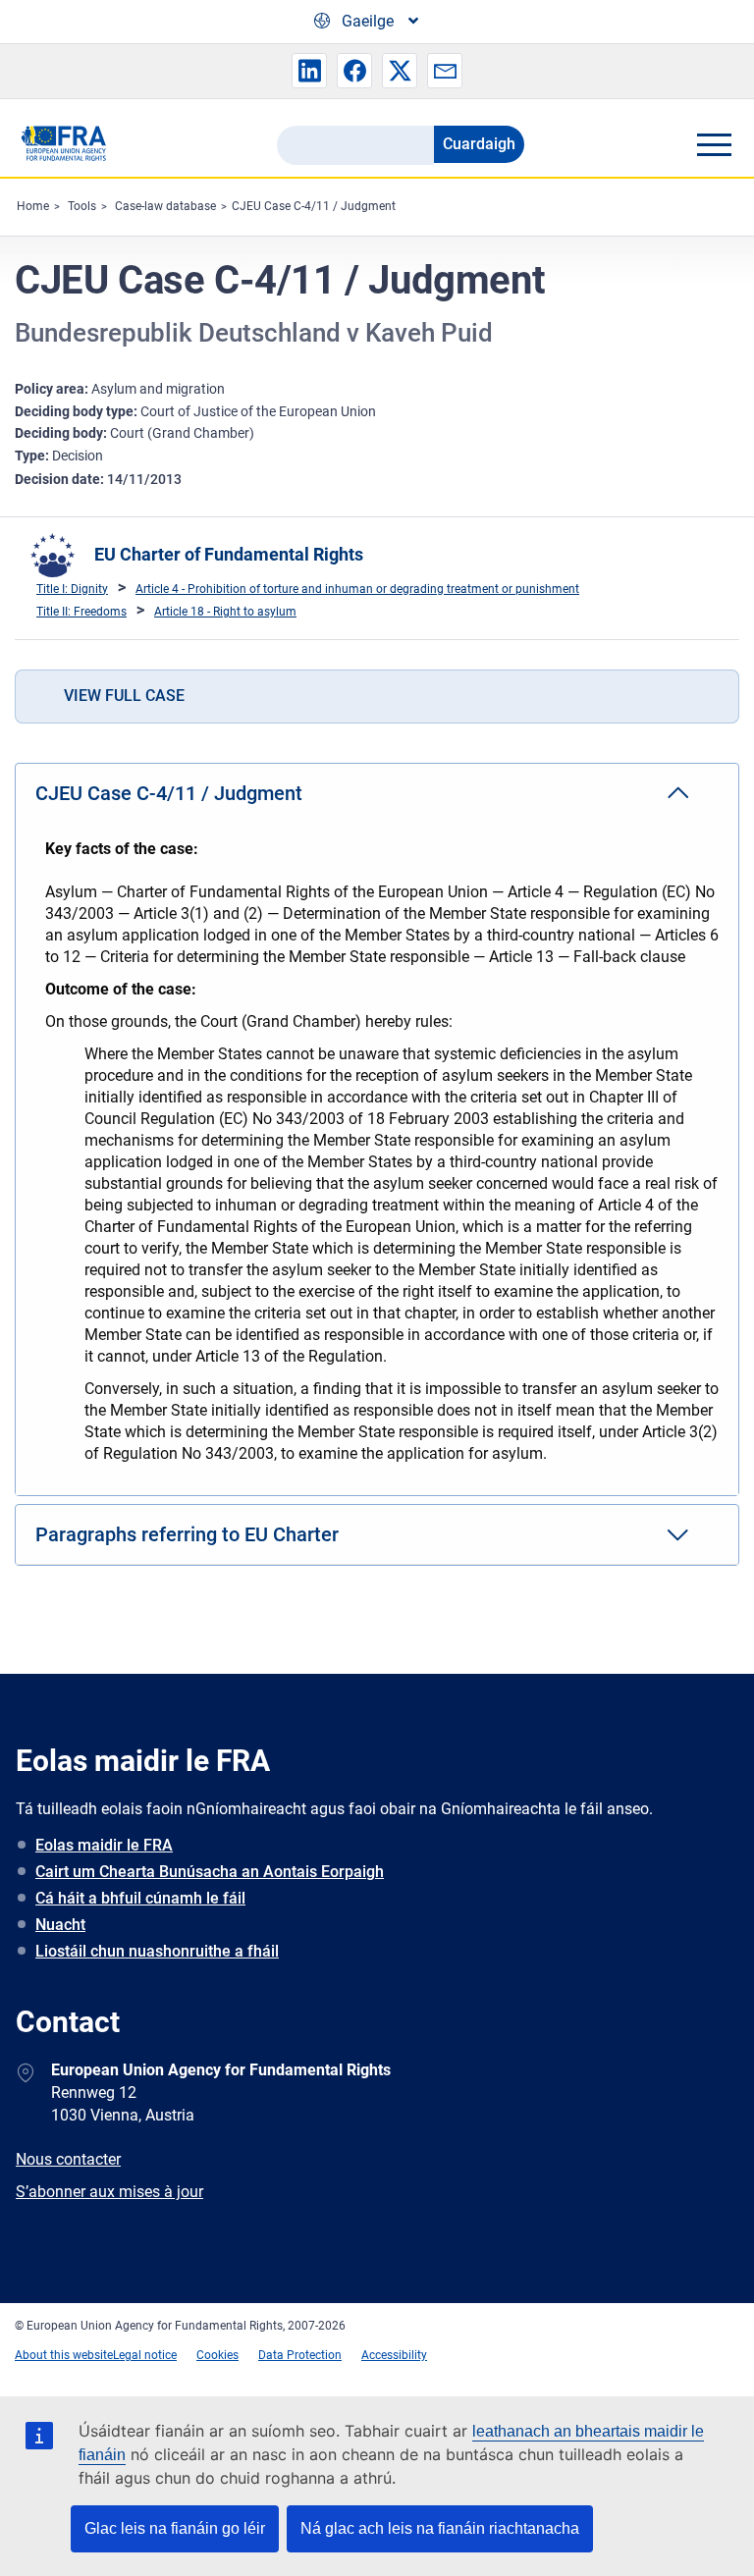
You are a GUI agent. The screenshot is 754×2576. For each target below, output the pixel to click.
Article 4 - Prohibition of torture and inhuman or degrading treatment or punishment (357, 589)
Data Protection (300, 2355)
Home (33, 206)
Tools (82, 206)
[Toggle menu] (714, 144)
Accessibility (394, 2355)
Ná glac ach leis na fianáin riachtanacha (440, 2528)
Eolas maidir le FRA (104, 1845)
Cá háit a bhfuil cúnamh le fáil (140, 1898)
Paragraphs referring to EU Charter (187, 1534)
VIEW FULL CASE (124, 696)
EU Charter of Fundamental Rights (229, 554)
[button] (309, 71)
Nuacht (60, 1925)
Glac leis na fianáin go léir (175, 2528)
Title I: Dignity (72, 589)
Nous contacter (68, 2159)
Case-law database (165, 206)
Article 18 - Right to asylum (225, 612)
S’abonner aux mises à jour (109, 2192)
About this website (64, 2355)
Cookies (217, 2355)
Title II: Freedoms (81, 612)
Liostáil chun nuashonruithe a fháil (157, 1951)
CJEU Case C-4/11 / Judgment (314, 206)
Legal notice (145, 2355)
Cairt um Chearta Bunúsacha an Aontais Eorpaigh (210, 1872)
